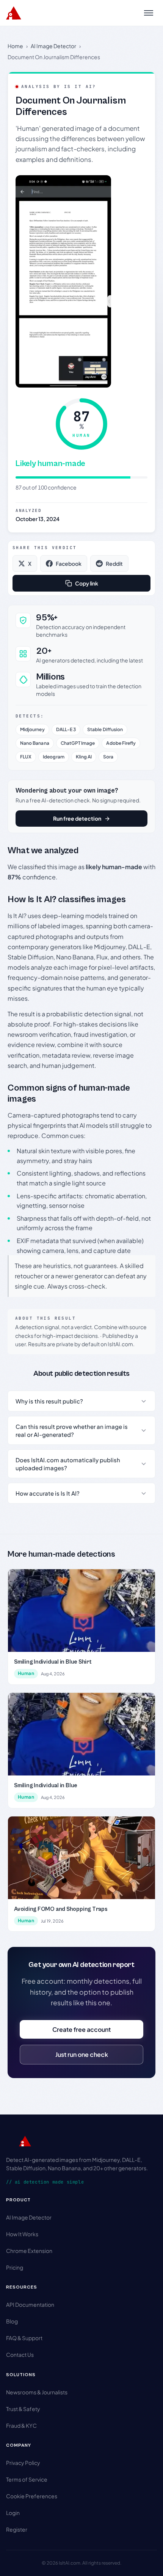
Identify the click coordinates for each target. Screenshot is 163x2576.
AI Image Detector (53, 46)
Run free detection (77, 818)
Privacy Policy (23, 2463)
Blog (12, 2321)
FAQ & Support (24, 2338)
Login (13, 2513)
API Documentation (30, 2304)
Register (17, 2529)
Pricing (15, 2267)
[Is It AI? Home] (14, 13)
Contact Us (20, 2355)
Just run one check (82, 2054)
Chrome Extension (29, 2251)
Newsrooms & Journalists (37, 2392)
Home (15, 46)
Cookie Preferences (32, 2496)
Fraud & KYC (21, 2425)
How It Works (22, 2234)
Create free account (81, 2029)
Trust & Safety (23, 2409)
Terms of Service (27, 2479)
